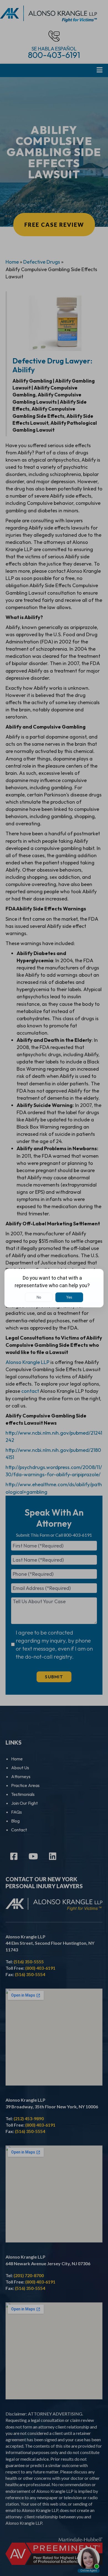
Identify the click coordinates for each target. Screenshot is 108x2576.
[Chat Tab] (54, 1288)
